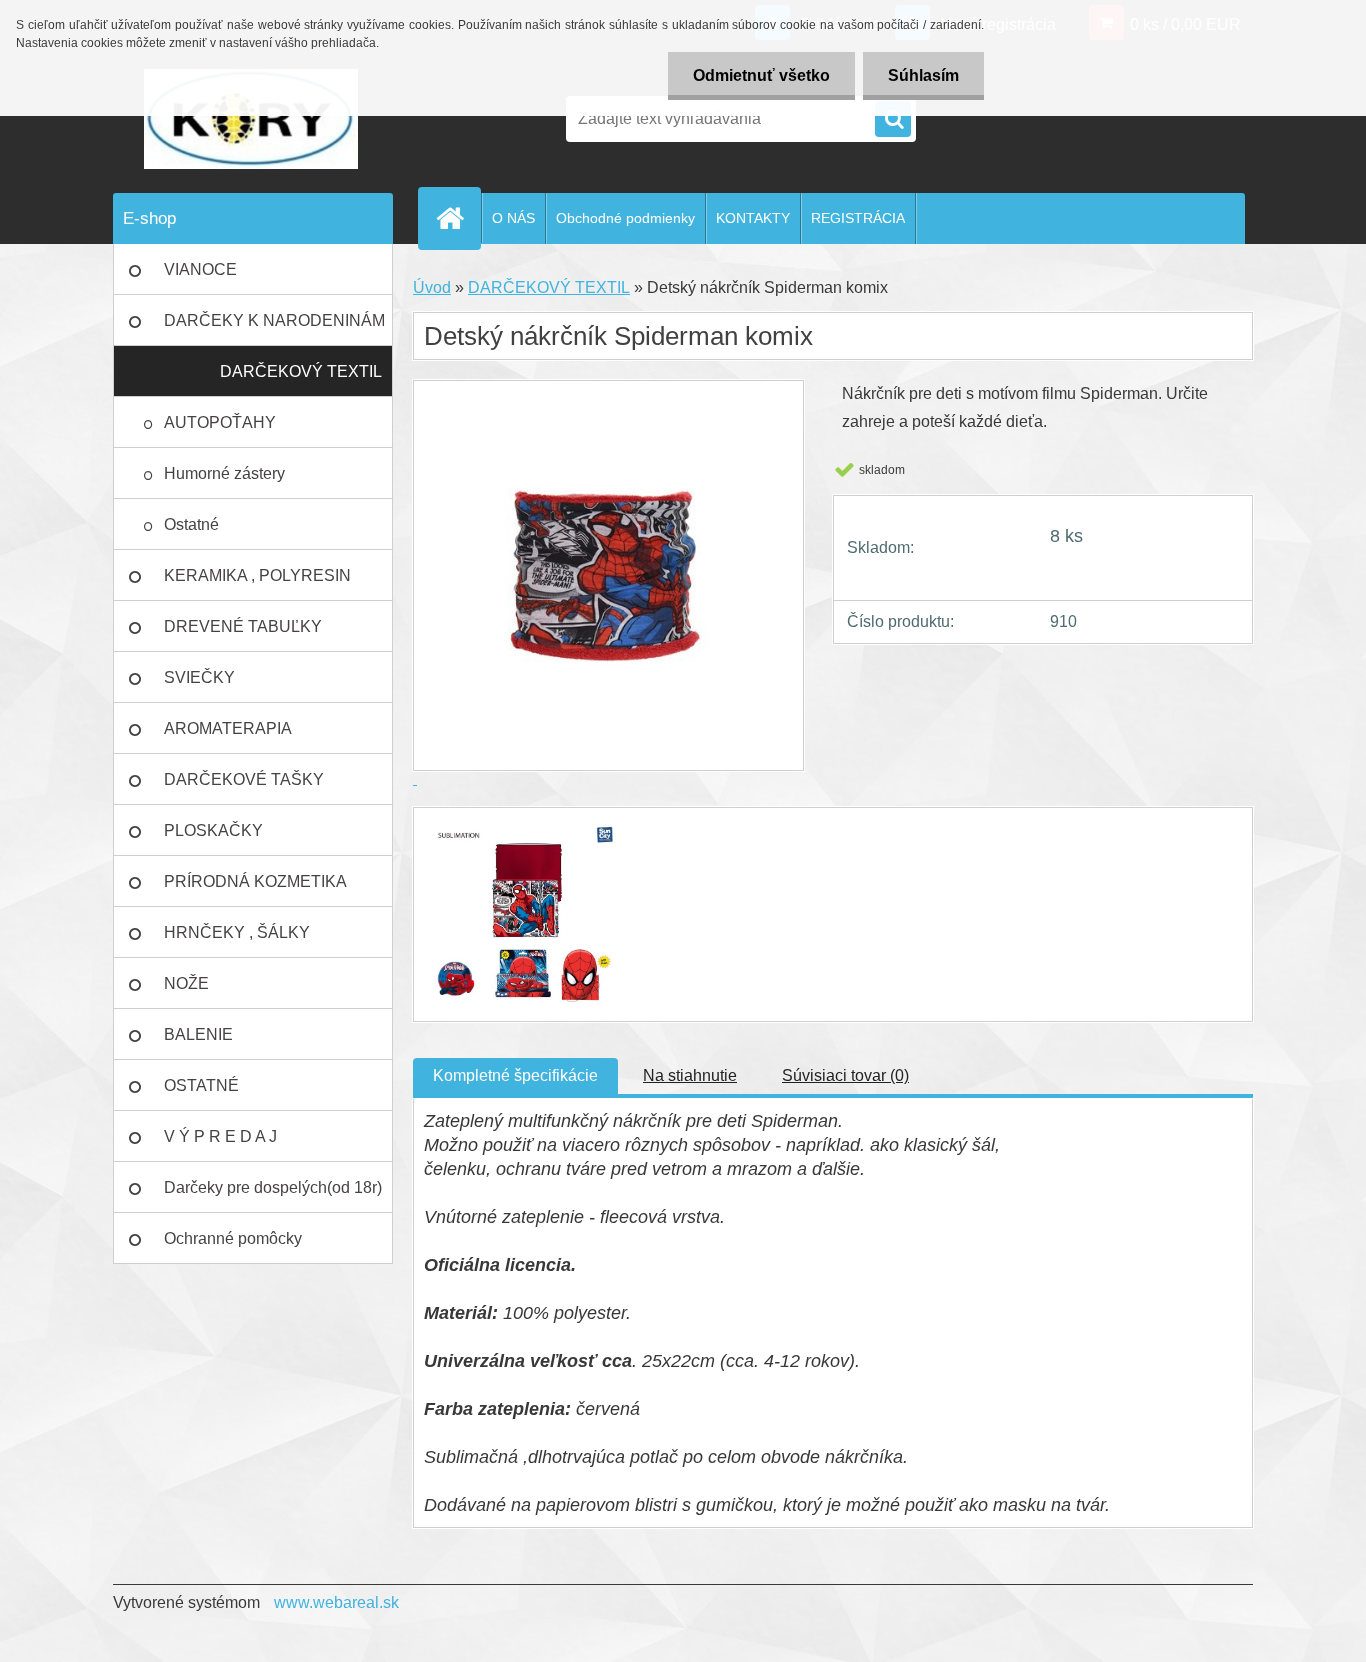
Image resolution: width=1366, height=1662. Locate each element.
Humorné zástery (224, 473)
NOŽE (186, 983)
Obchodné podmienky (625, 218)
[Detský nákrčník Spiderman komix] (520, 825)
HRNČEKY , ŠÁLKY (237, 932)
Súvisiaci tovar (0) (845, 1075)
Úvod (432, 287)
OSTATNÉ (201, 1085)
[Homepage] (458, 218)
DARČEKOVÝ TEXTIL (301, 371)
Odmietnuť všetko (761, 75)
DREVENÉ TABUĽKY (243, 626)
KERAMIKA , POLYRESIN (257, 575)
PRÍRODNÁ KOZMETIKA (255, 881)
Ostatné (191, 524)
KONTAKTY (753, 218)
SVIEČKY (199, 677)
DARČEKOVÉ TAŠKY (244, 779)
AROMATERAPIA (228, 728)
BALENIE (198, 1034)
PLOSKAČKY (213, 830)
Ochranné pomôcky (233, 1238)
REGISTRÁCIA (858, 218)
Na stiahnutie (690, 1075)
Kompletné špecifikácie (515, 1075)
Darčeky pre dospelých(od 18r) (273, 1187)
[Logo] (250, 119)
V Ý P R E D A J (220, 1136)
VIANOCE (200, 269)
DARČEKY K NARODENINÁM (274, 320)
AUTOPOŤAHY (220, 422)
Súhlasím (923, 75)
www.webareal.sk (336, 1602)
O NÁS (513, 218)
